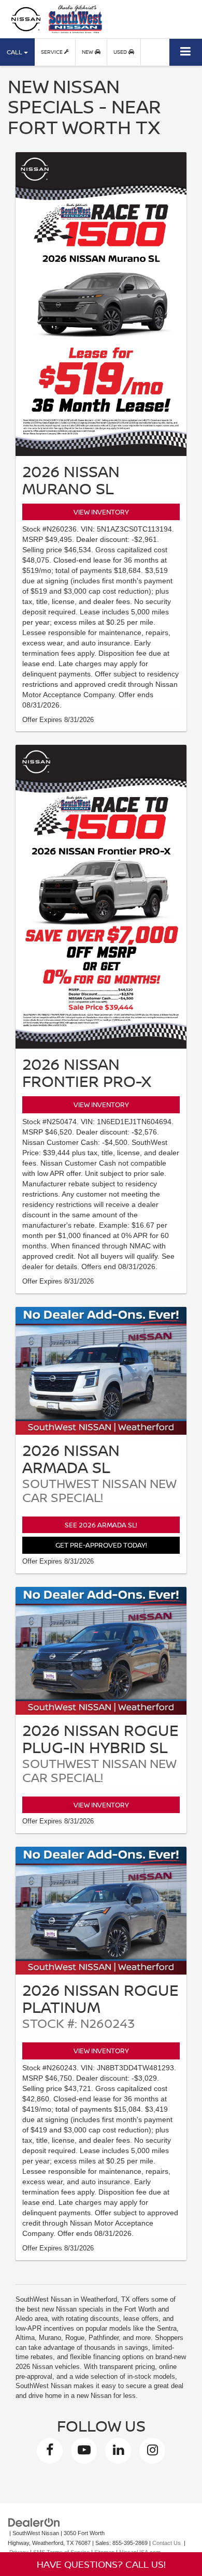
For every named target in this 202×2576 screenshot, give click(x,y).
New (88, 52)
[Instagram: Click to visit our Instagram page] (152, 2451)
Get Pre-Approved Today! (101, 1545)
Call (15, 52)
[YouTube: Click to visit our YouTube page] (84, 2451)
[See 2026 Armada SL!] (101, 1371)
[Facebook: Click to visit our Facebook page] (50, 2451)
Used (121, 52)
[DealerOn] (34, 2522)
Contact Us (167, 2543)
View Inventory (101, 512)
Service (53, 52)
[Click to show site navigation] (186, 52)
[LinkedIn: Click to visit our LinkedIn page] (118, 2451)
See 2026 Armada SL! (101, 1525)
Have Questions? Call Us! (101, 2564)
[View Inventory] (101, 304)
